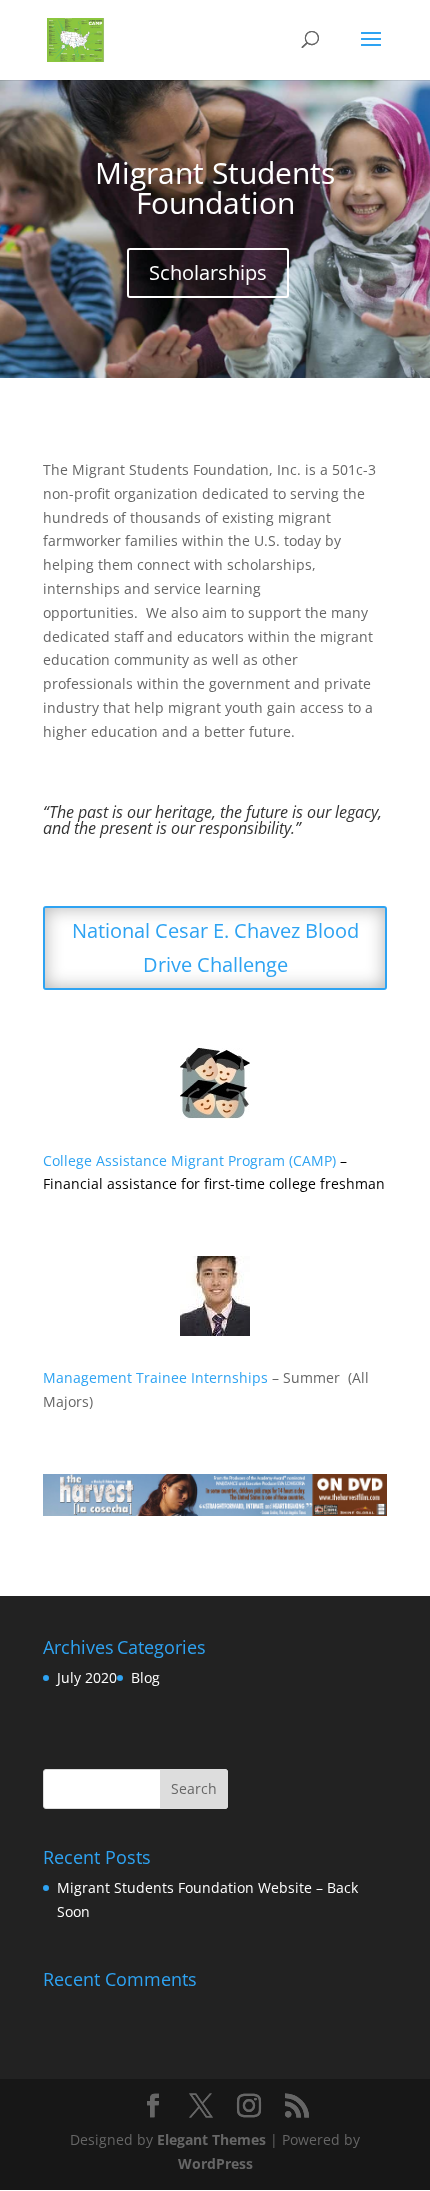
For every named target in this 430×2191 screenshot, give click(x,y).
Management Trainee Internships (155, 1377)
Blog (145, 1677)
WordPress (215, 2163)
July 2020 (87, 1677)
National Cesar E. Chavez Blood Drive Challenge (215, 947)
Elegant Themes (211, 2139)
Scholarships (208, 272)
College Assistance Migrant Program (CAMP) (189, 1160)
